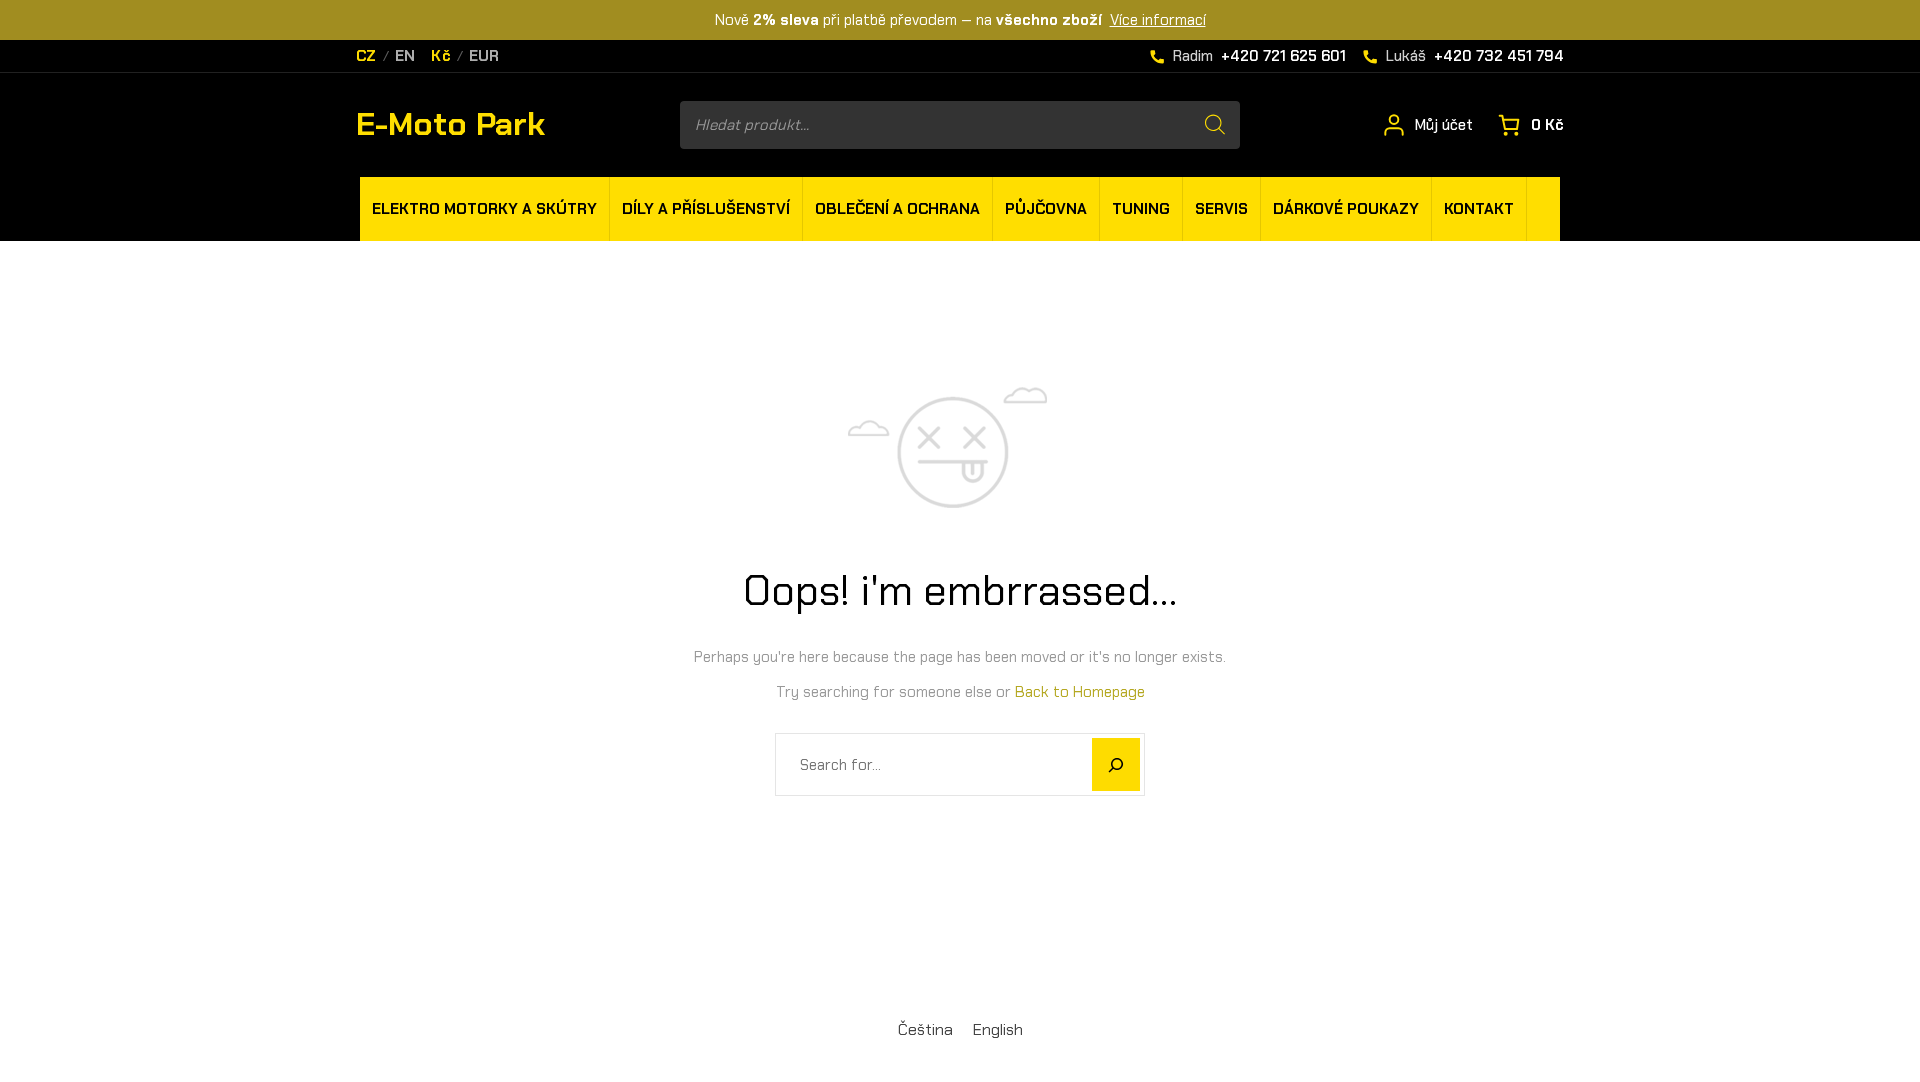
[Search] (1215, 125)
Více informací (1158, 20)
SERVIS (1221, 209)
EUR (484, 56)
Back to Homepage (1080, 692)
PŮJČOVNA (1046, 209)
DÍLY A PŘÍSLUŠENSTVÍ (706, 209)
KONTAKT (1479, 209)
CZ (366, 56)
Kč (441, 56)
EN (405, 56)
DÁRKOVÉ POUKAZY (1346, 209)
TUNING (1141, 209)
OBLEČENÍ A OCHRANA (897, 209)
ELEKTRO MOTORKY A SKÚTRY (484, 209)
